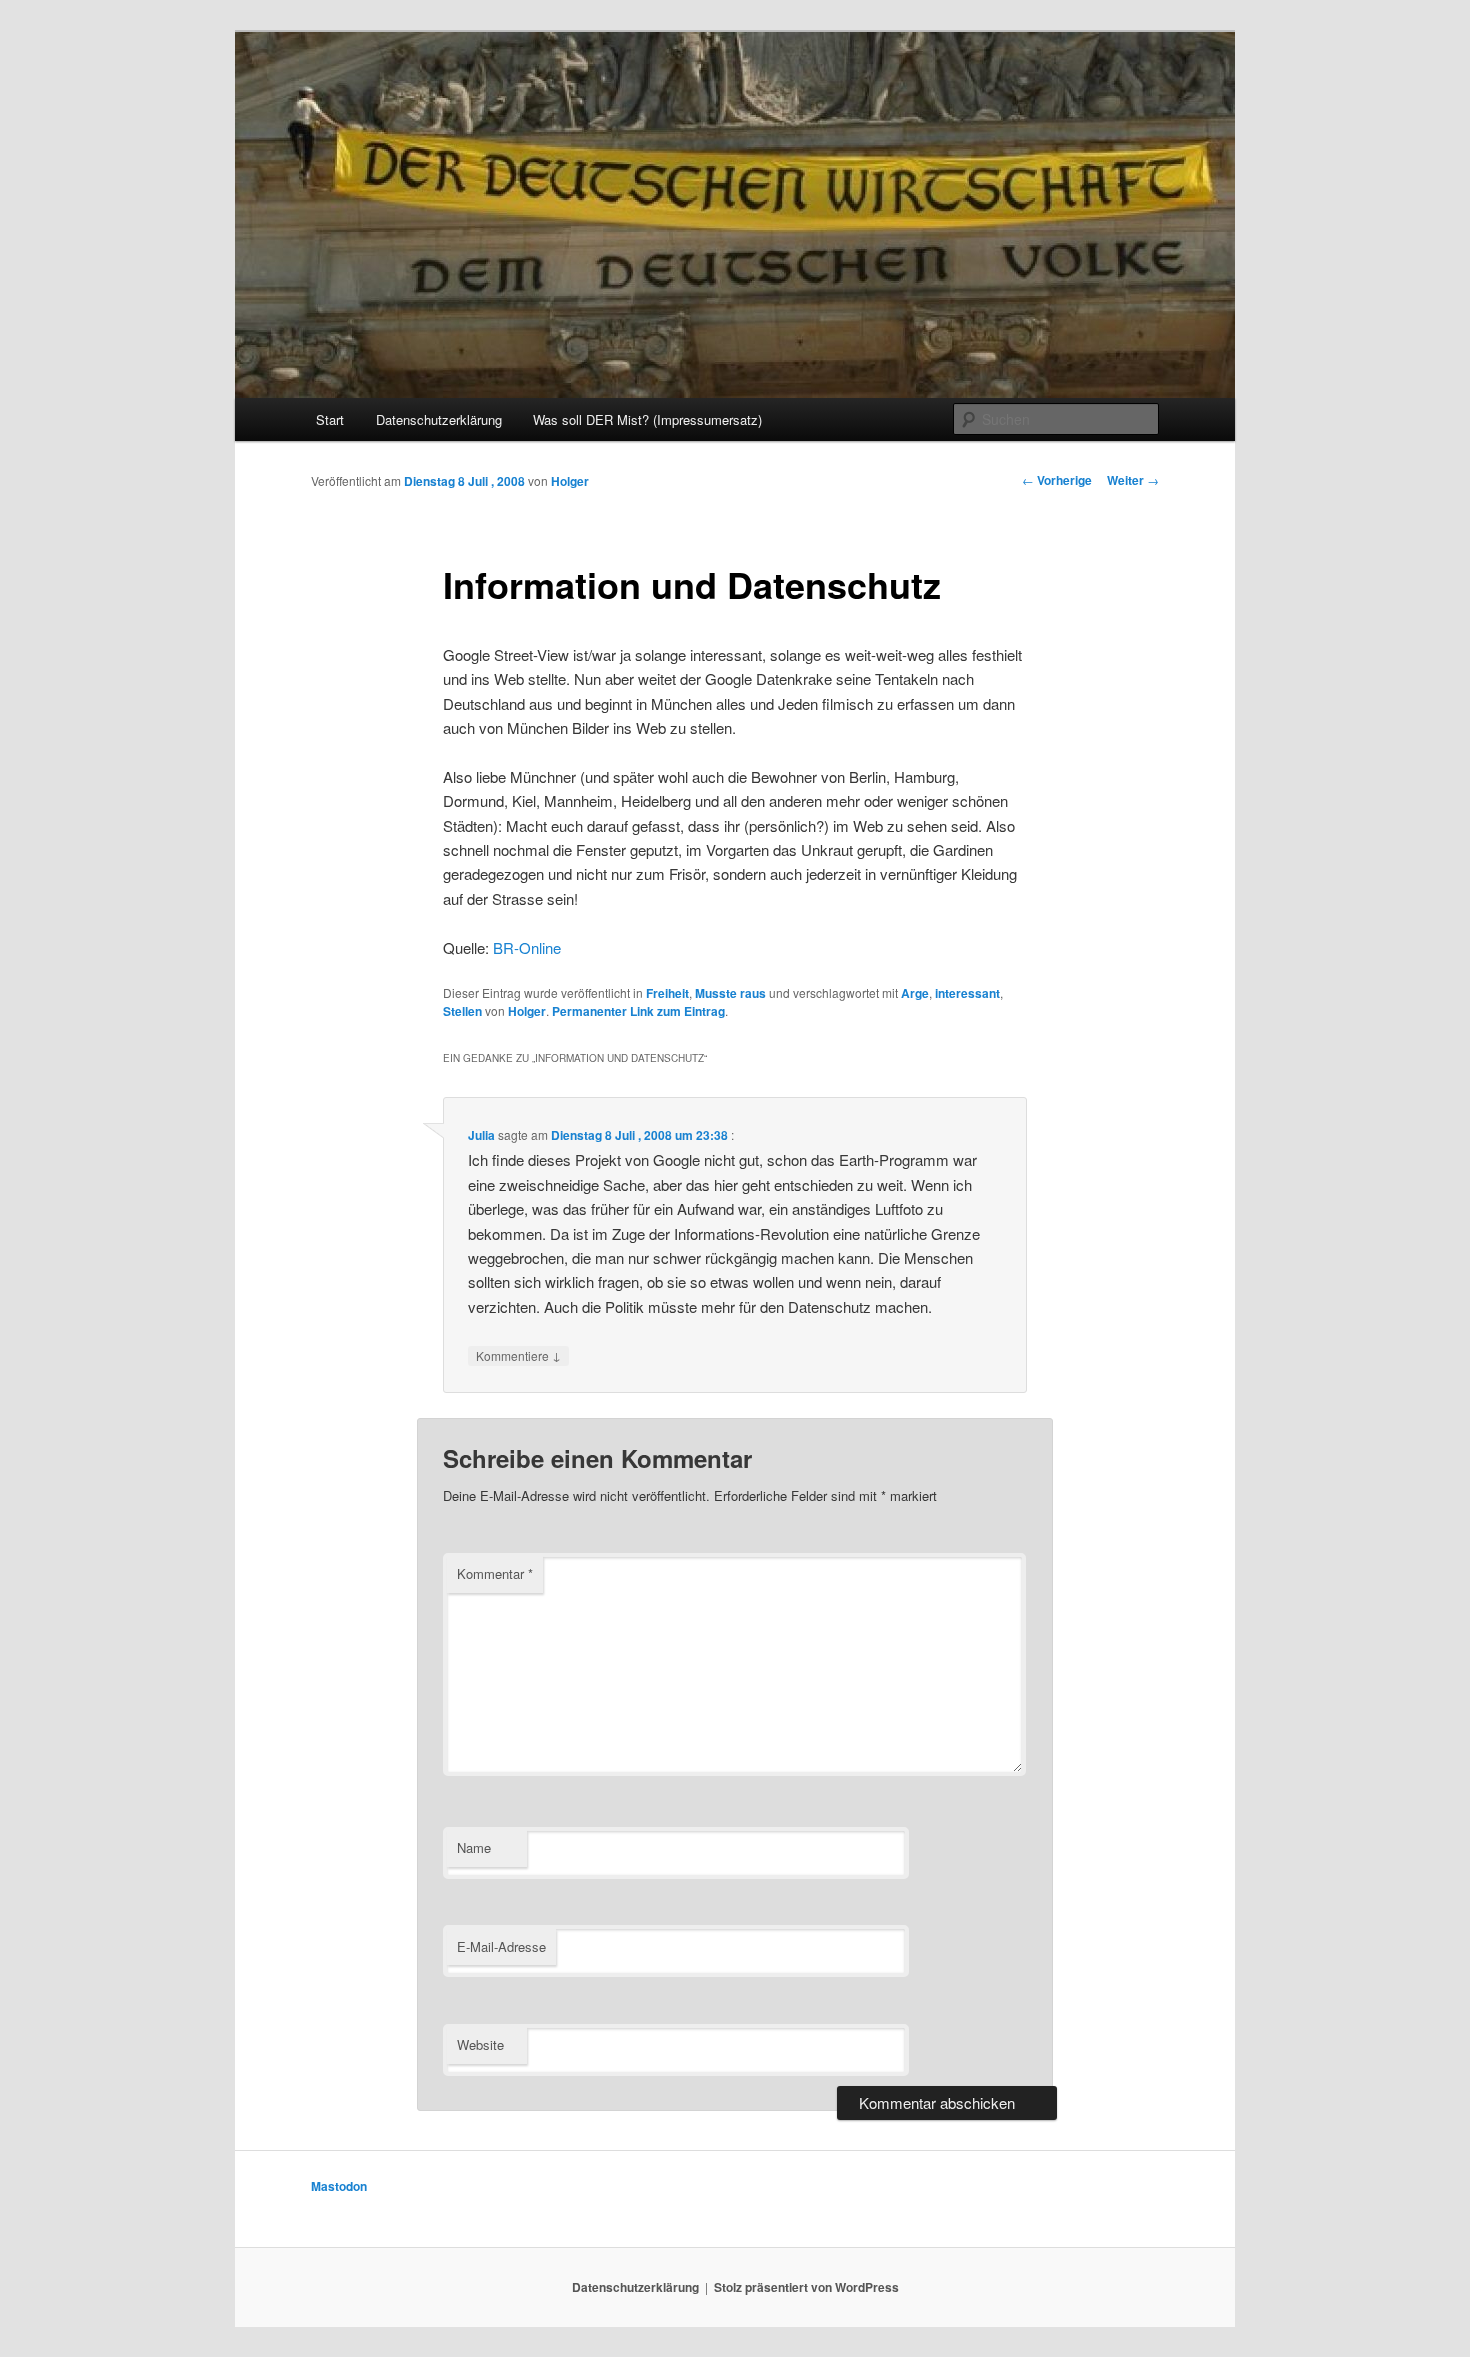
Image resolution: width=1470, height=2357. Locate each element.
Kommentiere (518, 1355)
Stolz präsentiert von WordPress (806, 2287)
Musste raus (730, 993)
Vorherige (1057, 480)
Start (330, 419)
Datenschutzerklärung (439, 419)
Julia (481, 1135)
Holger (570, 481)
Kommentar (495, 1573)
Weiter (1133, 480)
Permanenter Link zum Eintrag (638, 1011)
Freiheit (667, 993)
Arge (915, 993)
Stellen (462, 1011)
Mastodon (339, 2186)
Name (474, 1847)
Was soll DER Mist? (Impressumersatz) (647, 419)
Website (480, 2044)
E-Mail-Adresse (501, 1946)
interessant (967, 993)
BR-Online (527, 947)
